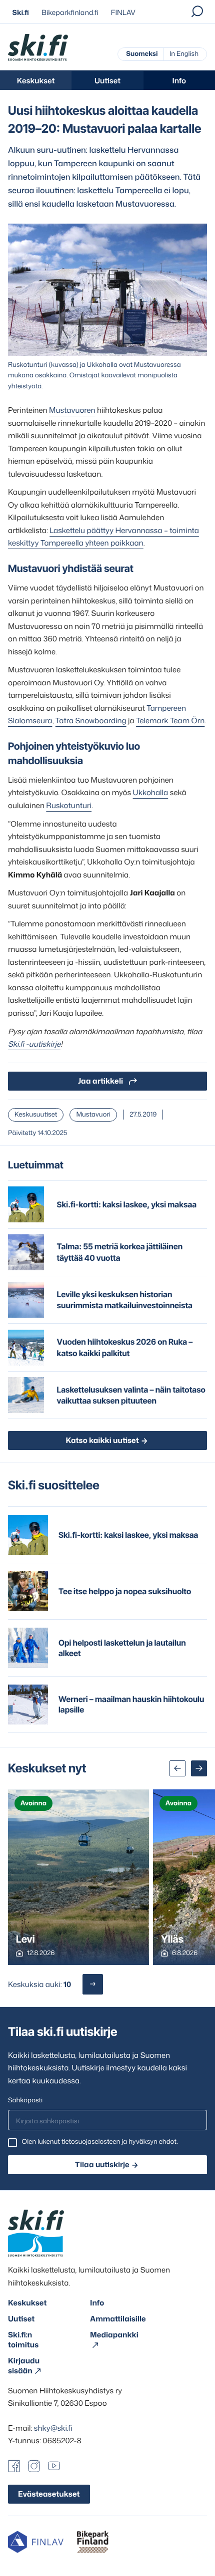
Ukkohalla (151, 792)
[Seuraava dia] (199, 1768)
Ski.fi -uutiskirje (34, 1044)
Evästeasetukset (49, 2494)
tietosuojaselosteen (91, 2142)
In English (184, 54)
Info (179, 81)
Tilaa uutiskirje (102, 2164)
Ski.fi (21, 13)
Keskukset (36, 81)
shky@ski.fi (53, 2428)
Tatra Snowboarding (91, 720)
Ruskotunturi (69, 805)
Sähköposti (25, 2100)
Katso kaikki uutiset (102, 1440)
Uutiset (107, 81)
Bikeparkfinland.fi (70, 13)
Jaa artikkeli (100, 1081)
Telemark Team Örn (170, 720)
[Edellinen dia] (177, 1768)
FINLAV (123, 13)
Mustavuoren (72, 410)
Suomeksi (142, 54)
